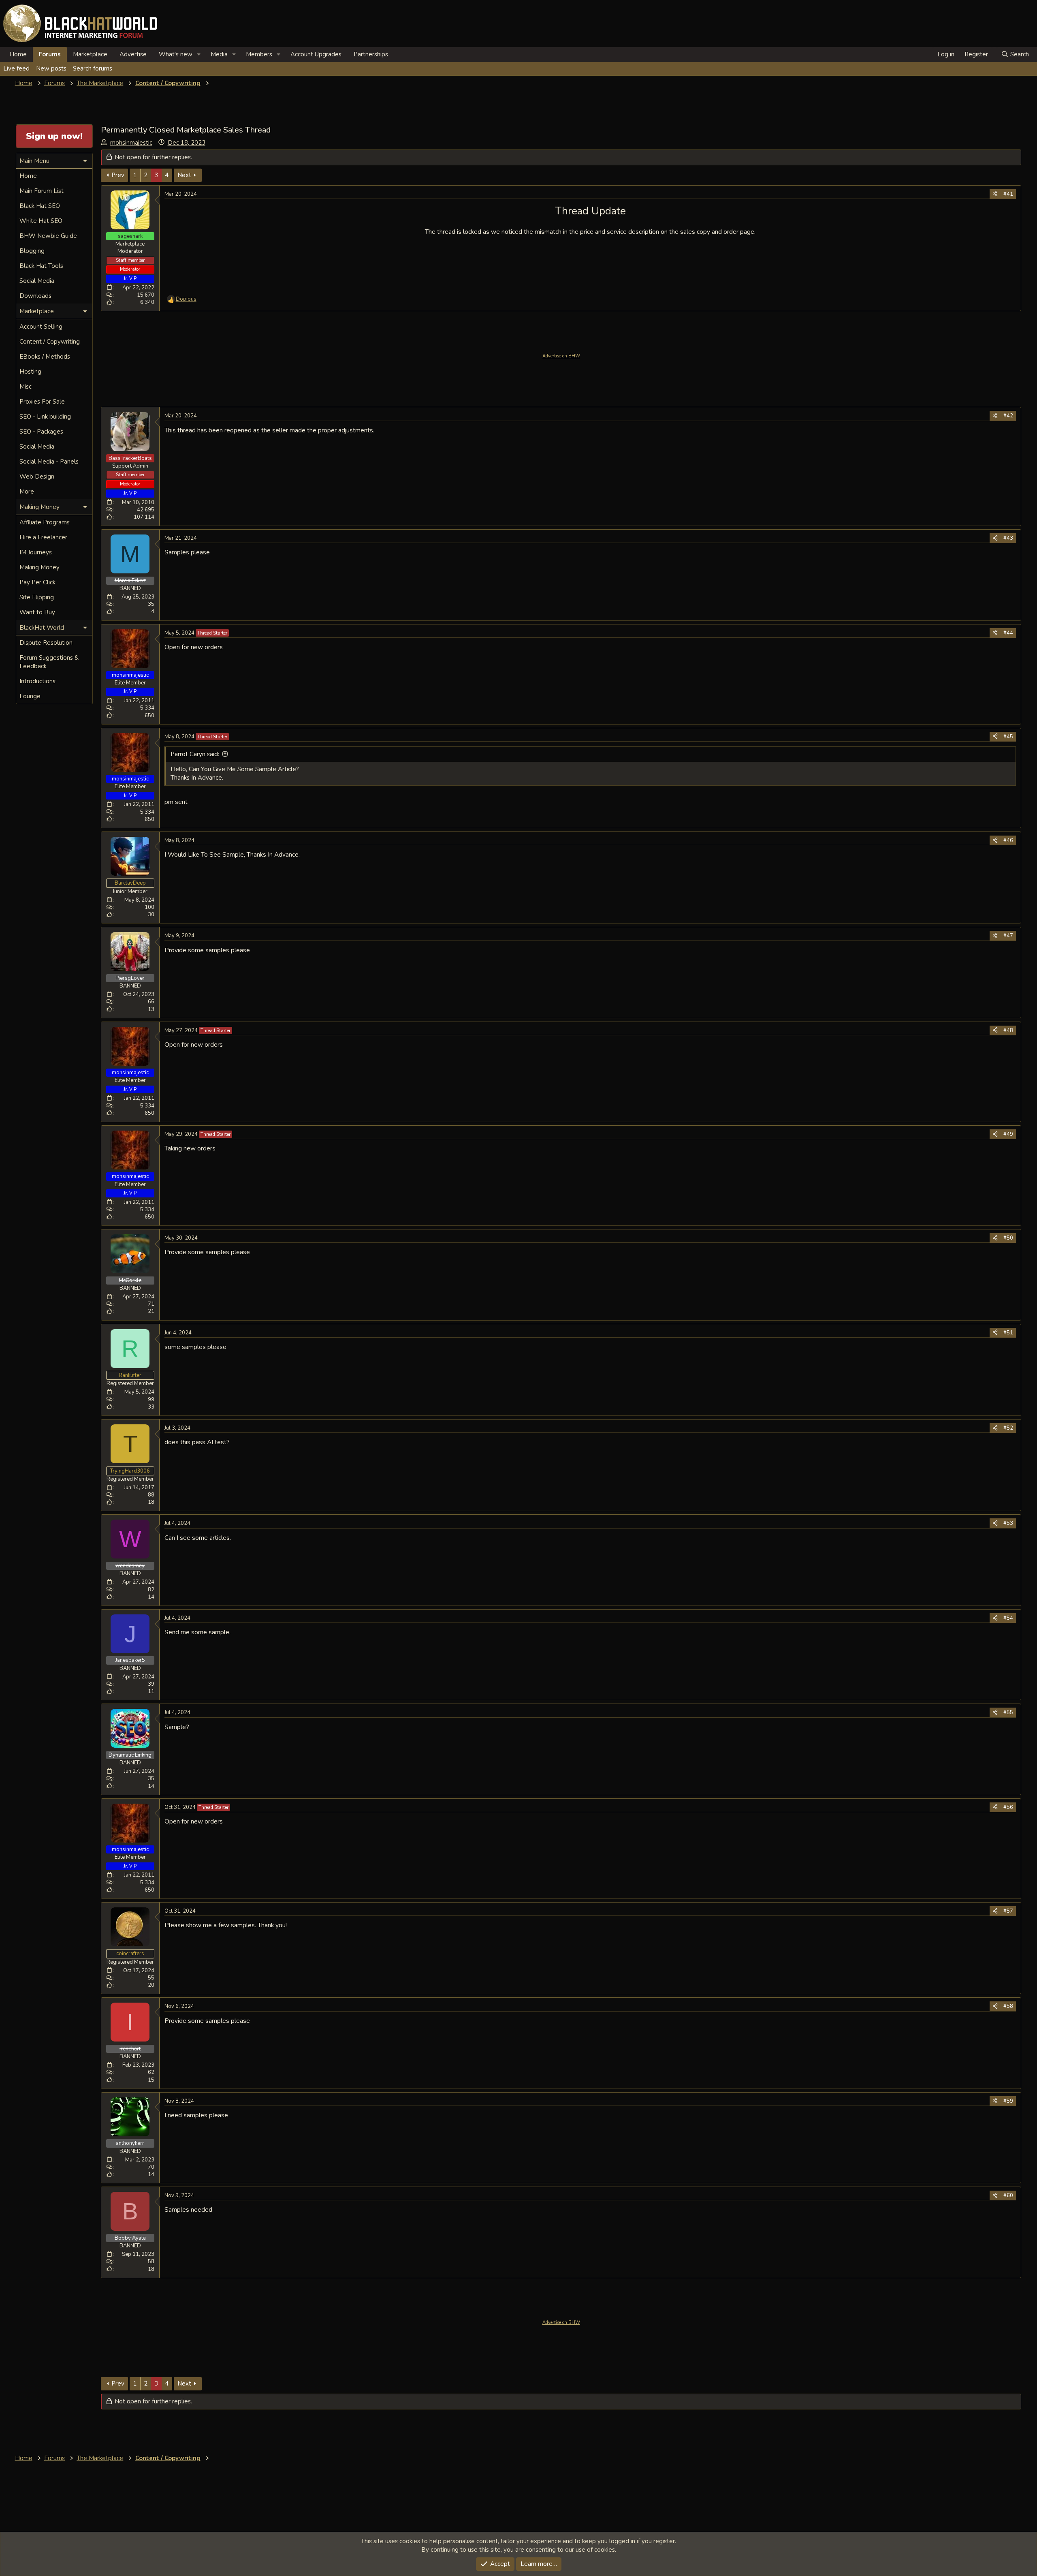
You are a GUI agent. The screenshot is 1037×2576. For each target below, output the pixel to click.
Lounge (30, 696)
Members (259, 54)
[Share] (995, 194)
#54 (1008, 1618)
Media (219, 54)
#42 (1008, 416)
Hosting (30, 372)
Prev (118, 175)
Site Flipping (37, 597)
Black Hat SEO (40, 206)
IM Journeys (36, 552)
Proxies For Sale (42, 402)
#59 (1008, 2101)
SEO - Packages (41, 432)
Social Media (37, 281)
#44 (1008, 633)
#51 (1008, 1333)
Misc (26, 387)
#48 (1008, 1030)
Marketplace (90, 54)
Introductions (37, 681)
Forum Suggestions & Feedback (49, 662)
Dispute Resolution (46, 643)
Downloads (35, 296)
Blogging (32, 251)
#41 (1008, 194)
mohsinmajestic (131, 143)
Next (184, 175)
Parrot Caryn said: (195, 754)
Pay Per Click (37, 582)
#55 (1008, 1712)
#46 (1008, 840)
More (27, 492)
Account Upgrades (316, 54)
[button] (199, 55)
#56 (1008, 1807)
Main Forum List (42, 191)
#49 (1008, 1134)
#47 (1008, 936)
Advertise (133, 54)
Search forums (93, 68)
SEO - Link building (45, 417)
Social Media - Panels (49, 462)
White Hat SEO (41, 221)
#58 (1008, 2006)
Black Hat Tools (41, 266)
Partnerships (371, 54)
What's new (176, 54)
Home (18, 54)
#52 (1008, 1428)
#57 (1008, 1911)
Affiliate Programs (45, 522)
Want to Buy (37, 612)
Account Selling (41, 327)
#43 (1008, 538)
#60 (1008, 2195)
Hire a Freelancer (43, 537)
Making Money (39, 567)
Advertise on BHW (561, 356)
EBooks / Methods (45, 357)
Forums (50, 54)
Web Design (37, 477)
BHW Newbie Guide (48, 236)
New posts (51, 68)
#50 (1008, 1238)
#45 (1008, 737)
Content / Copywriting (50, 342)
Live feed (16, 68)
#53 (1008, 1523)
